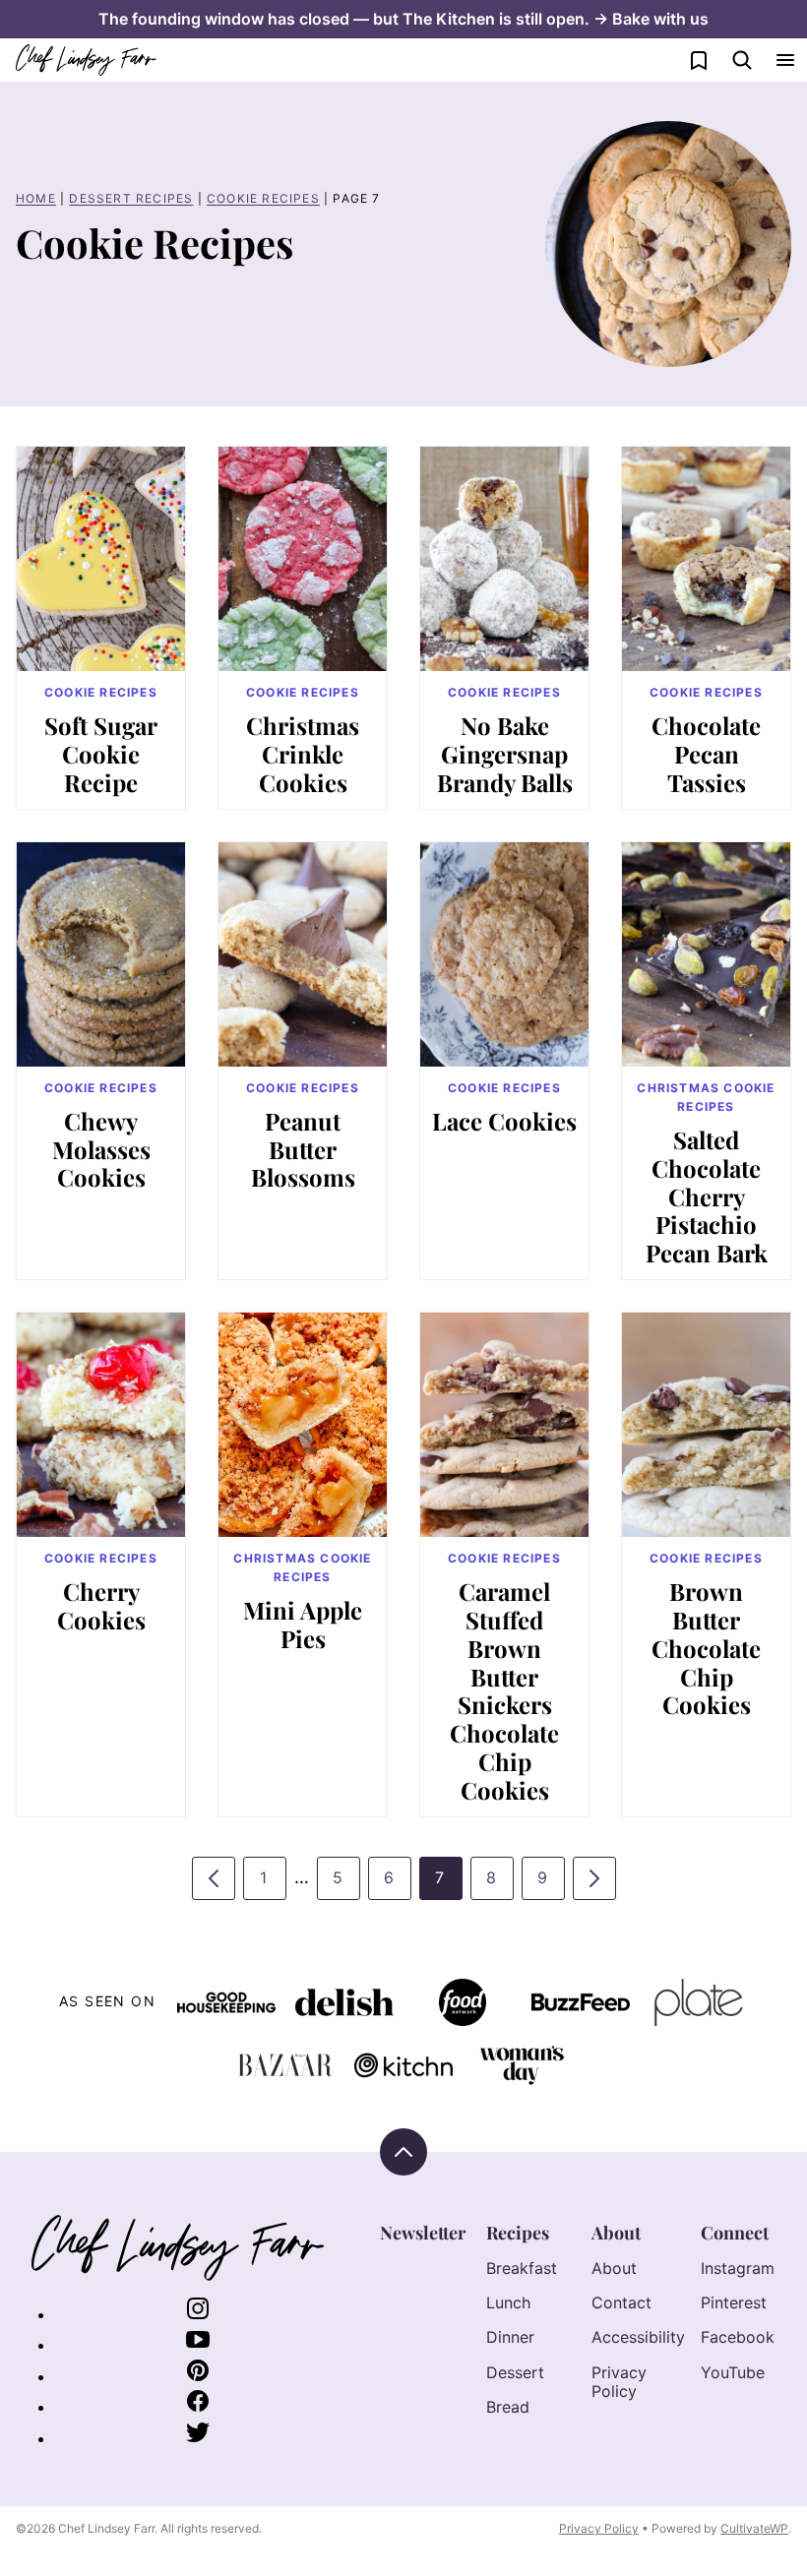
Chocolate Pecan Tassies (706, 754)
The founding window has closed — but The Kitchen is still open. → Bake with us (403, 19)
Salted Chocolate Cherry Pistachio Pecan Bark (707, 1196)
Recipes (518, 2233)
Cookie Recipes (263, 198)
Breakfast (522, 2268)
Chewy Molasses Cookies (101, 1149)
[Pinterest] (198, 2376)
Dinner (510, 2337)
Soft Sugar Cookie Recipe (101, 754)
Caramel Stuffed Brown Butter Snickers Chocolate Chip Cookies (504, 1690)
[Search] (742, 60)
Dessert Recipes (131, 198)
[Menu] (785, 60)
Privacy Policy (619, 2382)
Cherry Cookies (101, 1605)
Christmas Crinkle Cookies (303, 754)
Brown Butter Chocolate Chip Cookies (706, 1648)
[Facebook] (198, 2407)
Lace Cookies (504, 1121)
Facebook (738, 2337)
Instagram (738, 2268)
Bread (508, 2407)
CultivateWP (754, 2528)
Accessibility (638, 2337)
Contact (621, 2302)
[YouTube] (198, 2345)
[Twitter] (198, 2438)
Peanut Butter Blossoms (303, 1149)
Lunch (508, 2302)
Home (36, 198)
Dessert (515, 2372)
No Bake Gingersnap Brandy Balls (505, 754)
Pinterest (734, 2302)
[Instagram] (198, 2314)
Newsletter (423, 2233)
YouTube (733, 2372)
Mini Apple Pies (303, 1624)
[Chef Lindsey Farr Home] (86, 60)
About (616, 2233)
